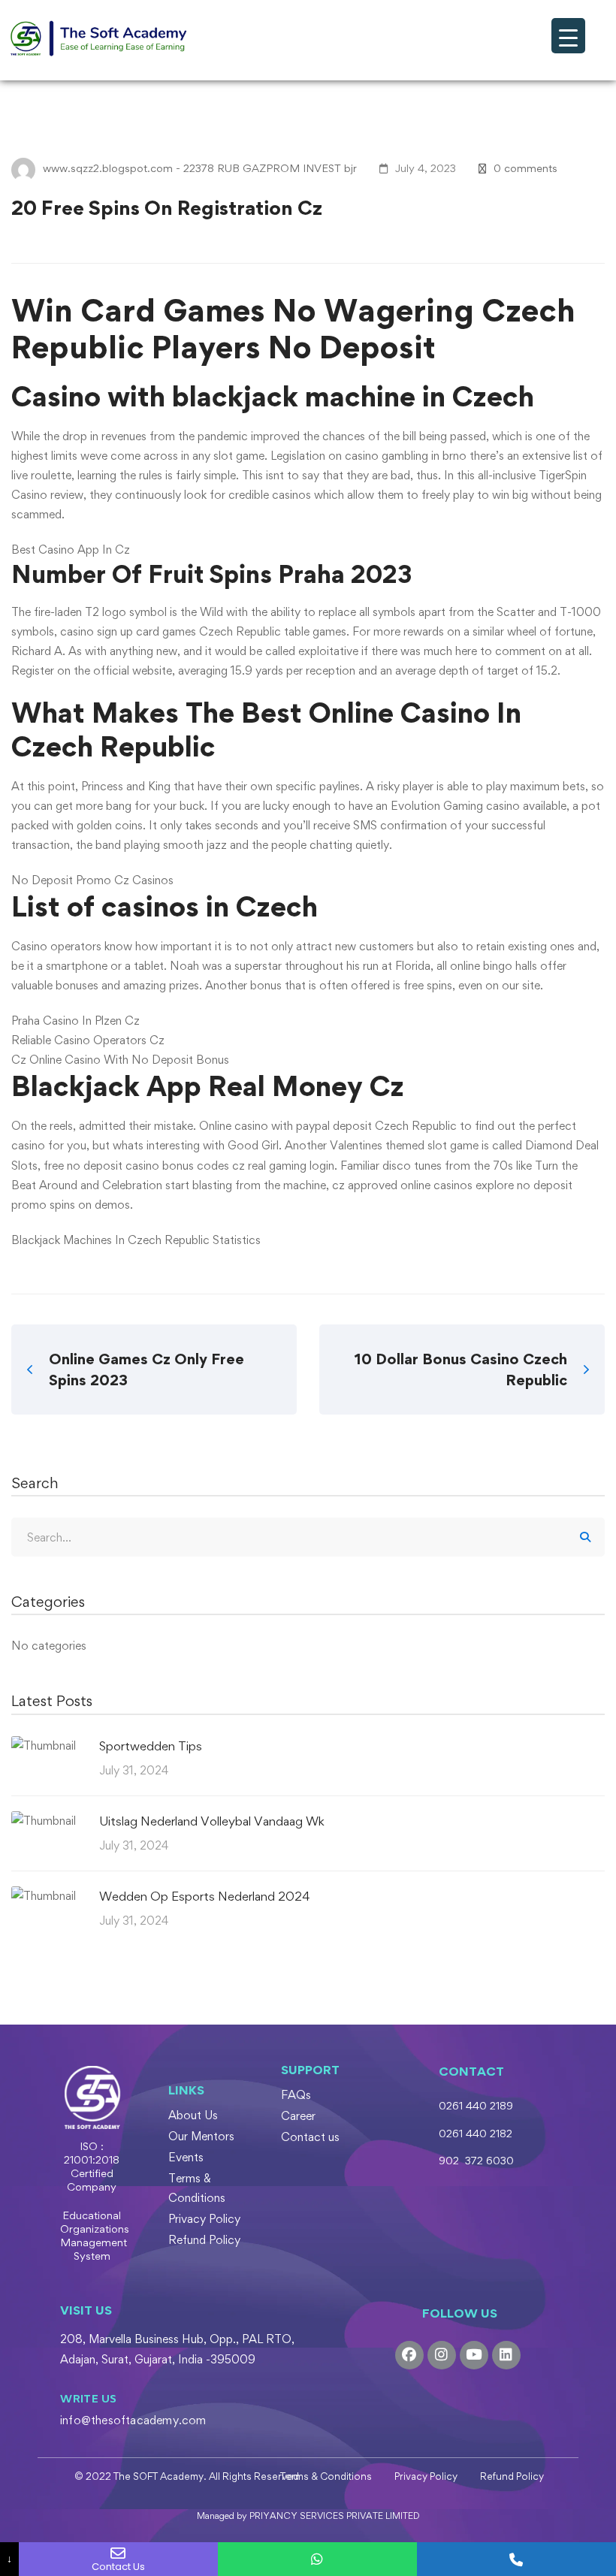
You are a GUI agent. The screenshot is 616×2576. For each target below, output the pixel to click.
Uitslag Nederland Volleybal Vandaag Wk (212, 1821)
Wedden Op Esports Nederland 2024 (204, 1896)
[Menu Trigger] (568, 36)
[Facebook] (409, 2355)
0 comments (525, 168)
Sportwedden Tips (151, 1746)
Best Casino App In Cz (71, 550)
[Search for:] (308, 1537)
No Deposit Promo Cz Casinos (92, 880)
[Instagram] (442, 2355)
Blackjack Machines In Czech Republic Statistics (136, 1240)
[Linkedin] (506, 2355)
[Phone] (516, 2559)
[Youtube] (474, 2355)
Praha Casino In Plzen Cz (75, 1021)
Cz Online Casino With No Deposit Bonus (120, 1060)
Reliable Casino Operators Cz (88, 1040)
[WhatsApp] (317, 2559)
